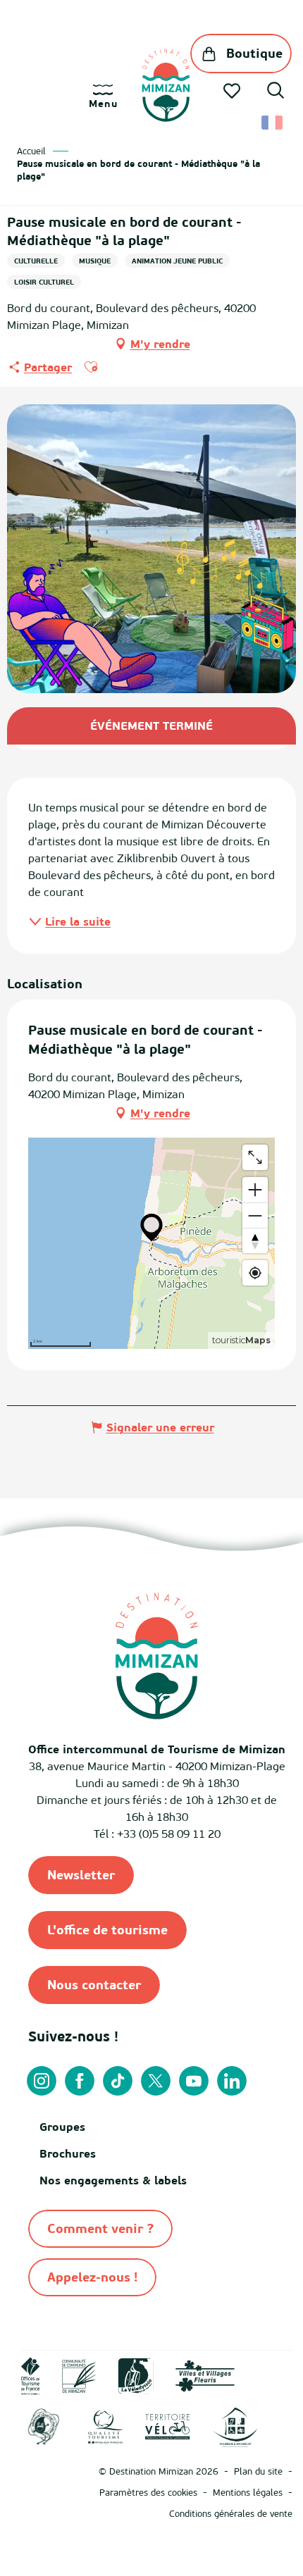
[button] (276, 92)
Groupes (62, 2127)
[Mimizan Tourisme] (166, 85)
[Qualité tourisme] (106, 2426)
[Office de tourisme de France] (31, 2375)
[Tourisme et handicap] (235, 2426)
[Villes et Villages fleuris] (205, 2375)
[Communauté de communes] (79, 2375)
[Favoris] (233, 91)
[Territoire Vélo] (168, 2426)
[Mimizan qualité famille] (44, 2426)
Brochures (68, 2153)
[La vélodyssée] (136, 2375)
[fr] (273, 123)
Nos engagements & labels (113, 2180)
